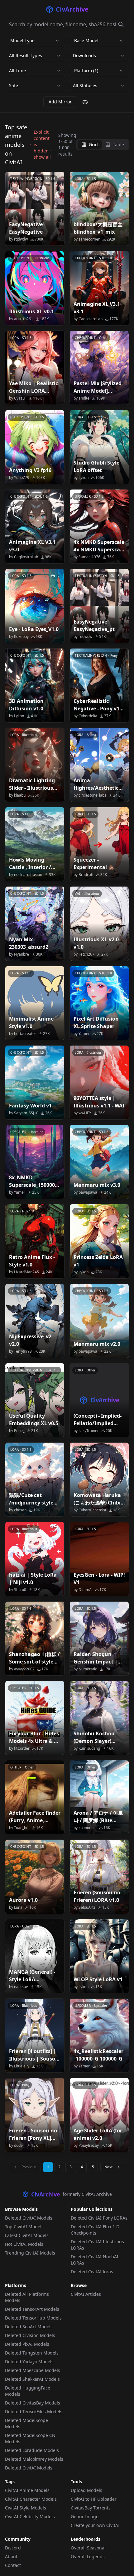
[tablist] (103, 145)
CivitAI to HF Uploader (94, 2499)
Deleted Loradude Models (32, 2450)
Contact (13, 2565)
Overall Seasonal (88, 2548)
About (11, 2556)
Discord (13, 2548)
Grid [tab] (93, 144)
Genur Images (86, 2516)
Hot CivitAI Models (24, 2244)
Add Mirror (60, 102)
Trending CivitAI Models (30, 2253)
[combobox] (35, 56)
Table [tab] (118, 144)
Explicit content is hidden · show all (42, 144)
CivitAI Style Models (26, 2508)
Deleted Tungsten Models (32, 2353)
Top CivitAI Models (24, 2227)
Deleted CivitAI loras (92, 2272)
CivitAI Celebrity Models (30, 2516)
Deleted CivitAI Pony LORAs (99, 2218)
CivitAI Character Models (31, 2499)
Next (108, 2167)
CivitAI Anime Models (27, 2490)
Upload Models (86, 2490)
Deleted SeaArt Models (29, 2327)
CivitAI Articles (86, 2294)
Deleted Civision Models (30, 2335)
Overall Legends (88, 2556)
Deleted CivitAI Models (29, 2218)
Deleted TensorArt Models (32, 2309)
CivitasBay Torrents (91, 2508)
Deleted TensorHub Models (33, 2318)
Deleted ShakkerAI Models (32, 2379)
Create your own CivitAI (95, 2525)
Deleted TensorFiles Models (34, 2412)
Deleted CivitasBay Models (33, 2403)
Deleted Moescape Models (33, 2370)
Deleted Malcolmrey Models (34, 2459)
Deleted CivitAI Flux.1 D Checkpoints (95, 2230)
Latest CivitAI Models (27, 2235)
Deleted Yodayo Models (29, 2362)
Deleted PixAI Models (27, 2344)
